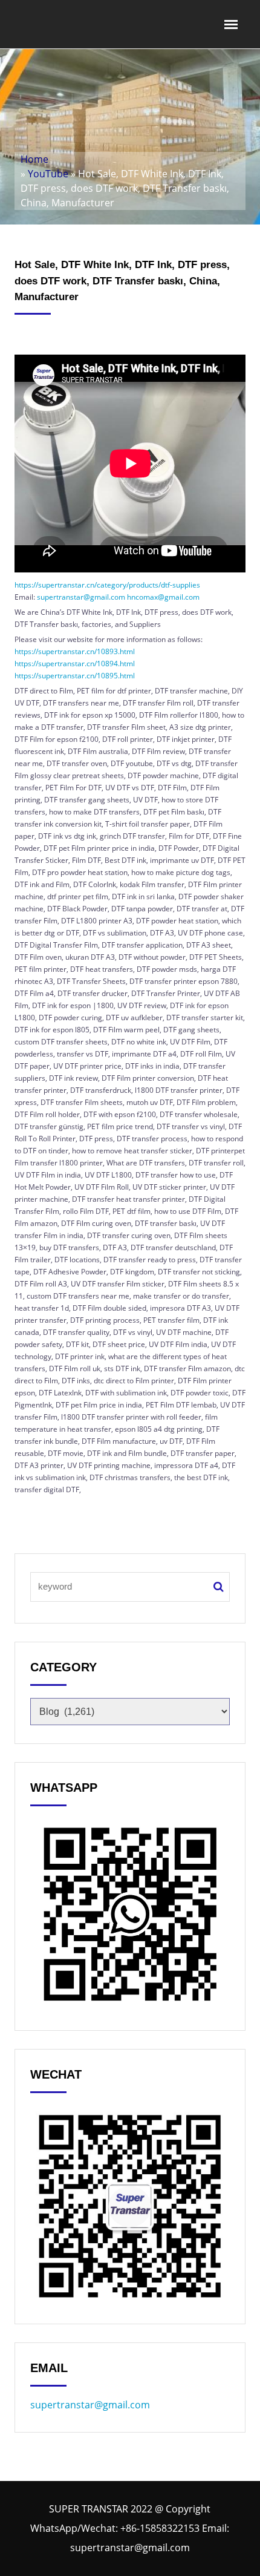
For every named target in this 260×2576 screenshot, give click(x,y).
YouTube (48, 174)
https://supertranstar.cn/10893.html (75, 651)
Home (34, 159)
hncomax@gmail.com (163, 597)
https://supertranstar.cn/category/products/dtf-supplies (107, 585)
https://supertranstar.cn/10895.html (75, 676)
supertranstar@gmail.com (81, 597)
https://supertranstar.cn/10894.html (75, 664)
